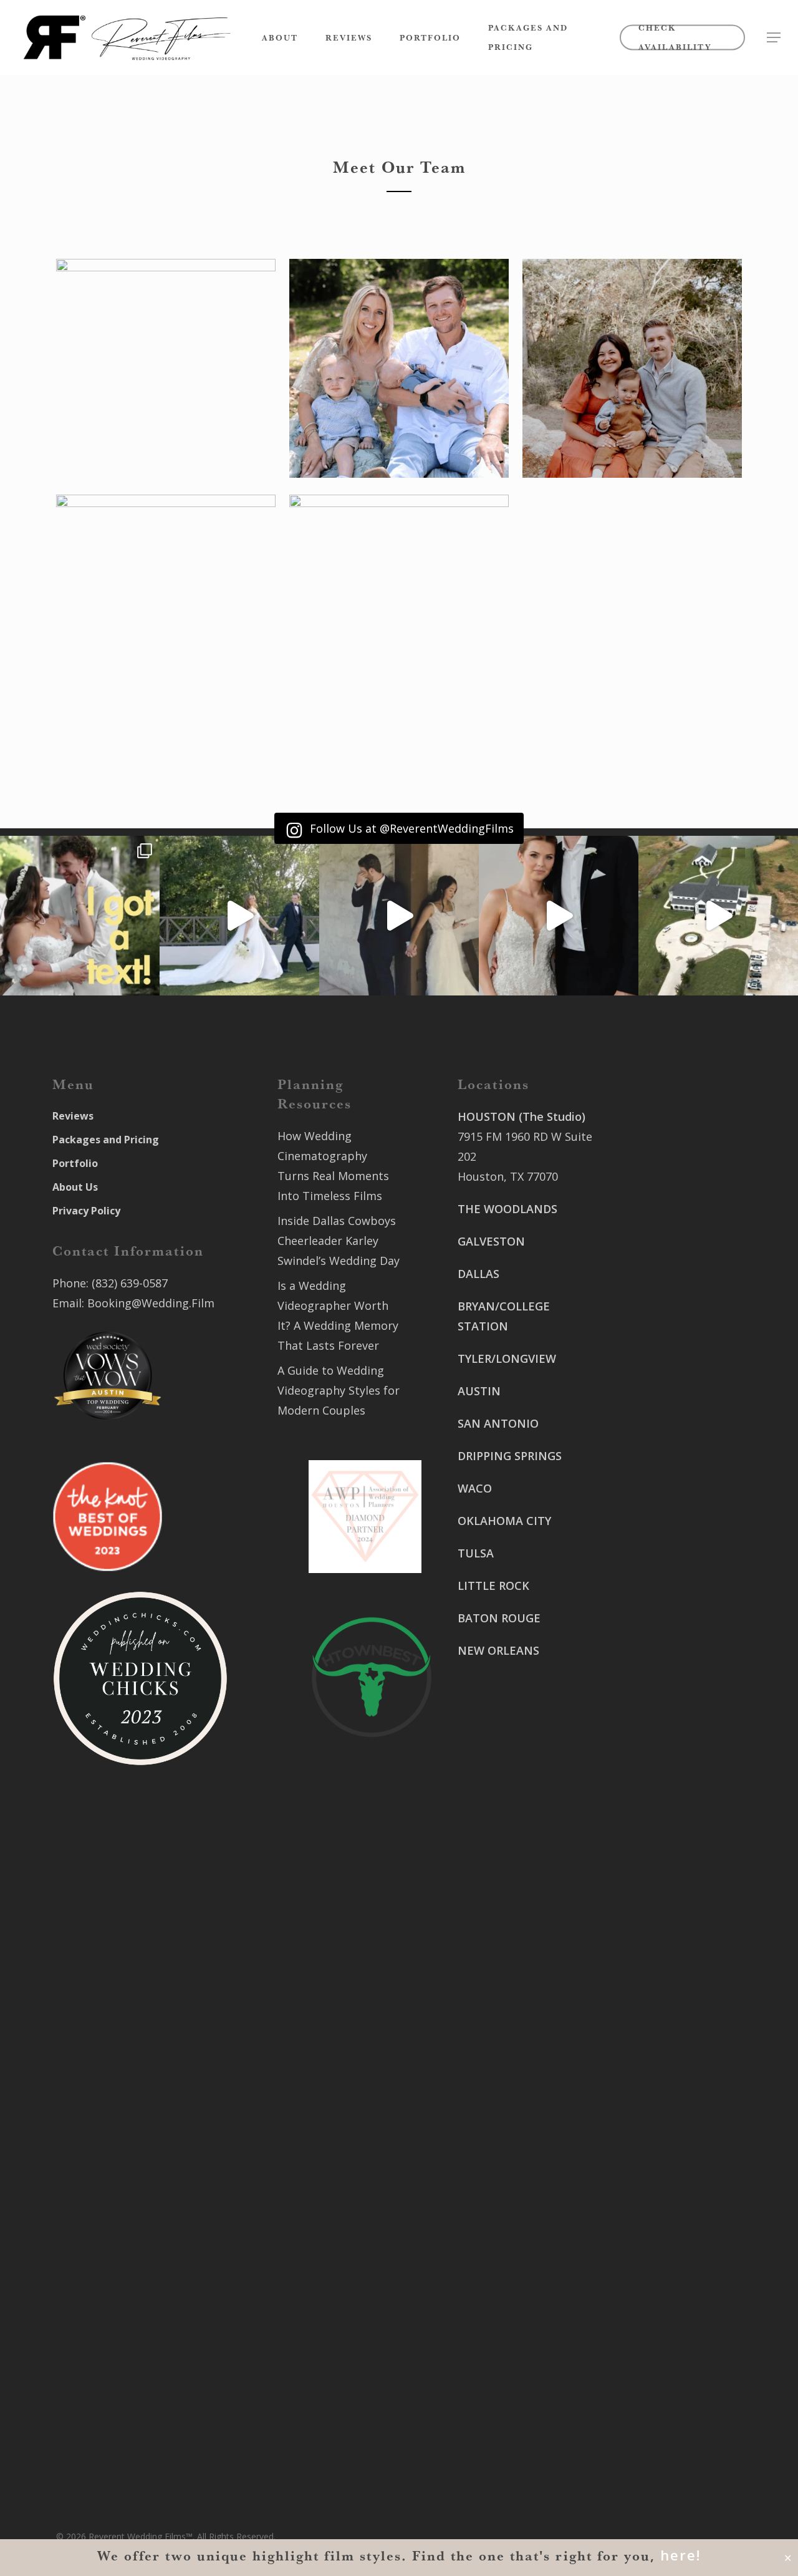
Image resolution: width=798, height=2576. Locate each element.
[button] (774, 38)
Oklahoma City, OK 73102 (525, 2224)
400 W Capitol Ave (506, 2369)
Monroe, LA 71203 (655, 1658)
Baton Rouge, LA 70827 (669, 1453)
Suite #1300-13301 (507, 2204)
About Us (75, 1187)
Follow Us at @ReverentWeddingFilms (410, 828)
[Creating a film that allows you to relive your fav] (399, 916)
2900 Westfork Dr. (656, 1413)
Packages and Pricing (106, 1140)
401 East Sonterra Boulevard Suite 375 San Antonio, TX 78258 (667, 1156)
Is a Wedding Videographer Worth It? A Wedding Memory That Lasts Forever (338, 1315)
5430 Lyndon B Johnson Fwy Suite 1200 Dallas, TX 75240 (520, 1907)
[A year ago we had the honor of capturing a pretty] (559, 916)
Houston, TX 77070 (508, 1176)
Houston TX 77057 (506, 1763)
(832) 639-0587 (130, 1283)
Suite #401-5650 (650, 1433)
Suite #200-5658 (650, 1638)
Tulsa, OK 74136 (500, 2317)
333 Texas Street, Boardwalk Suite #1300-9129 (671, 1526)
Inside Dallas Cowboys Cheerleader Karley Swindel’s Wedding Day (339, 1241)
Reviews (73, 1116)
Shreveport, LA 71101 (664, 1566)
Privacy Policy (86, 1211)
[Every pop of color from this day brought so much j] (718, 916)
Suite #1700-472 (501, 2389)
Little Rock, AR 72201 (513, 2409)
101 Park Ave (492, 2184)
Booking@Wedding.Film (151, 1303)
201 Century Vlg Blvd (662, 1618)
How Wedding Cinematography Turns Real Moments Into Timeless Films (333, 1166)
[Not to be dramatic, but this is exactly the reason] (239, 916)
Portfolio (75, 1163)
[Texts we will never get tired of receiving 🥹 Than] (80, 916)
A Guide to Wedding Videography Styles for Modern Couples (339, 1390)
